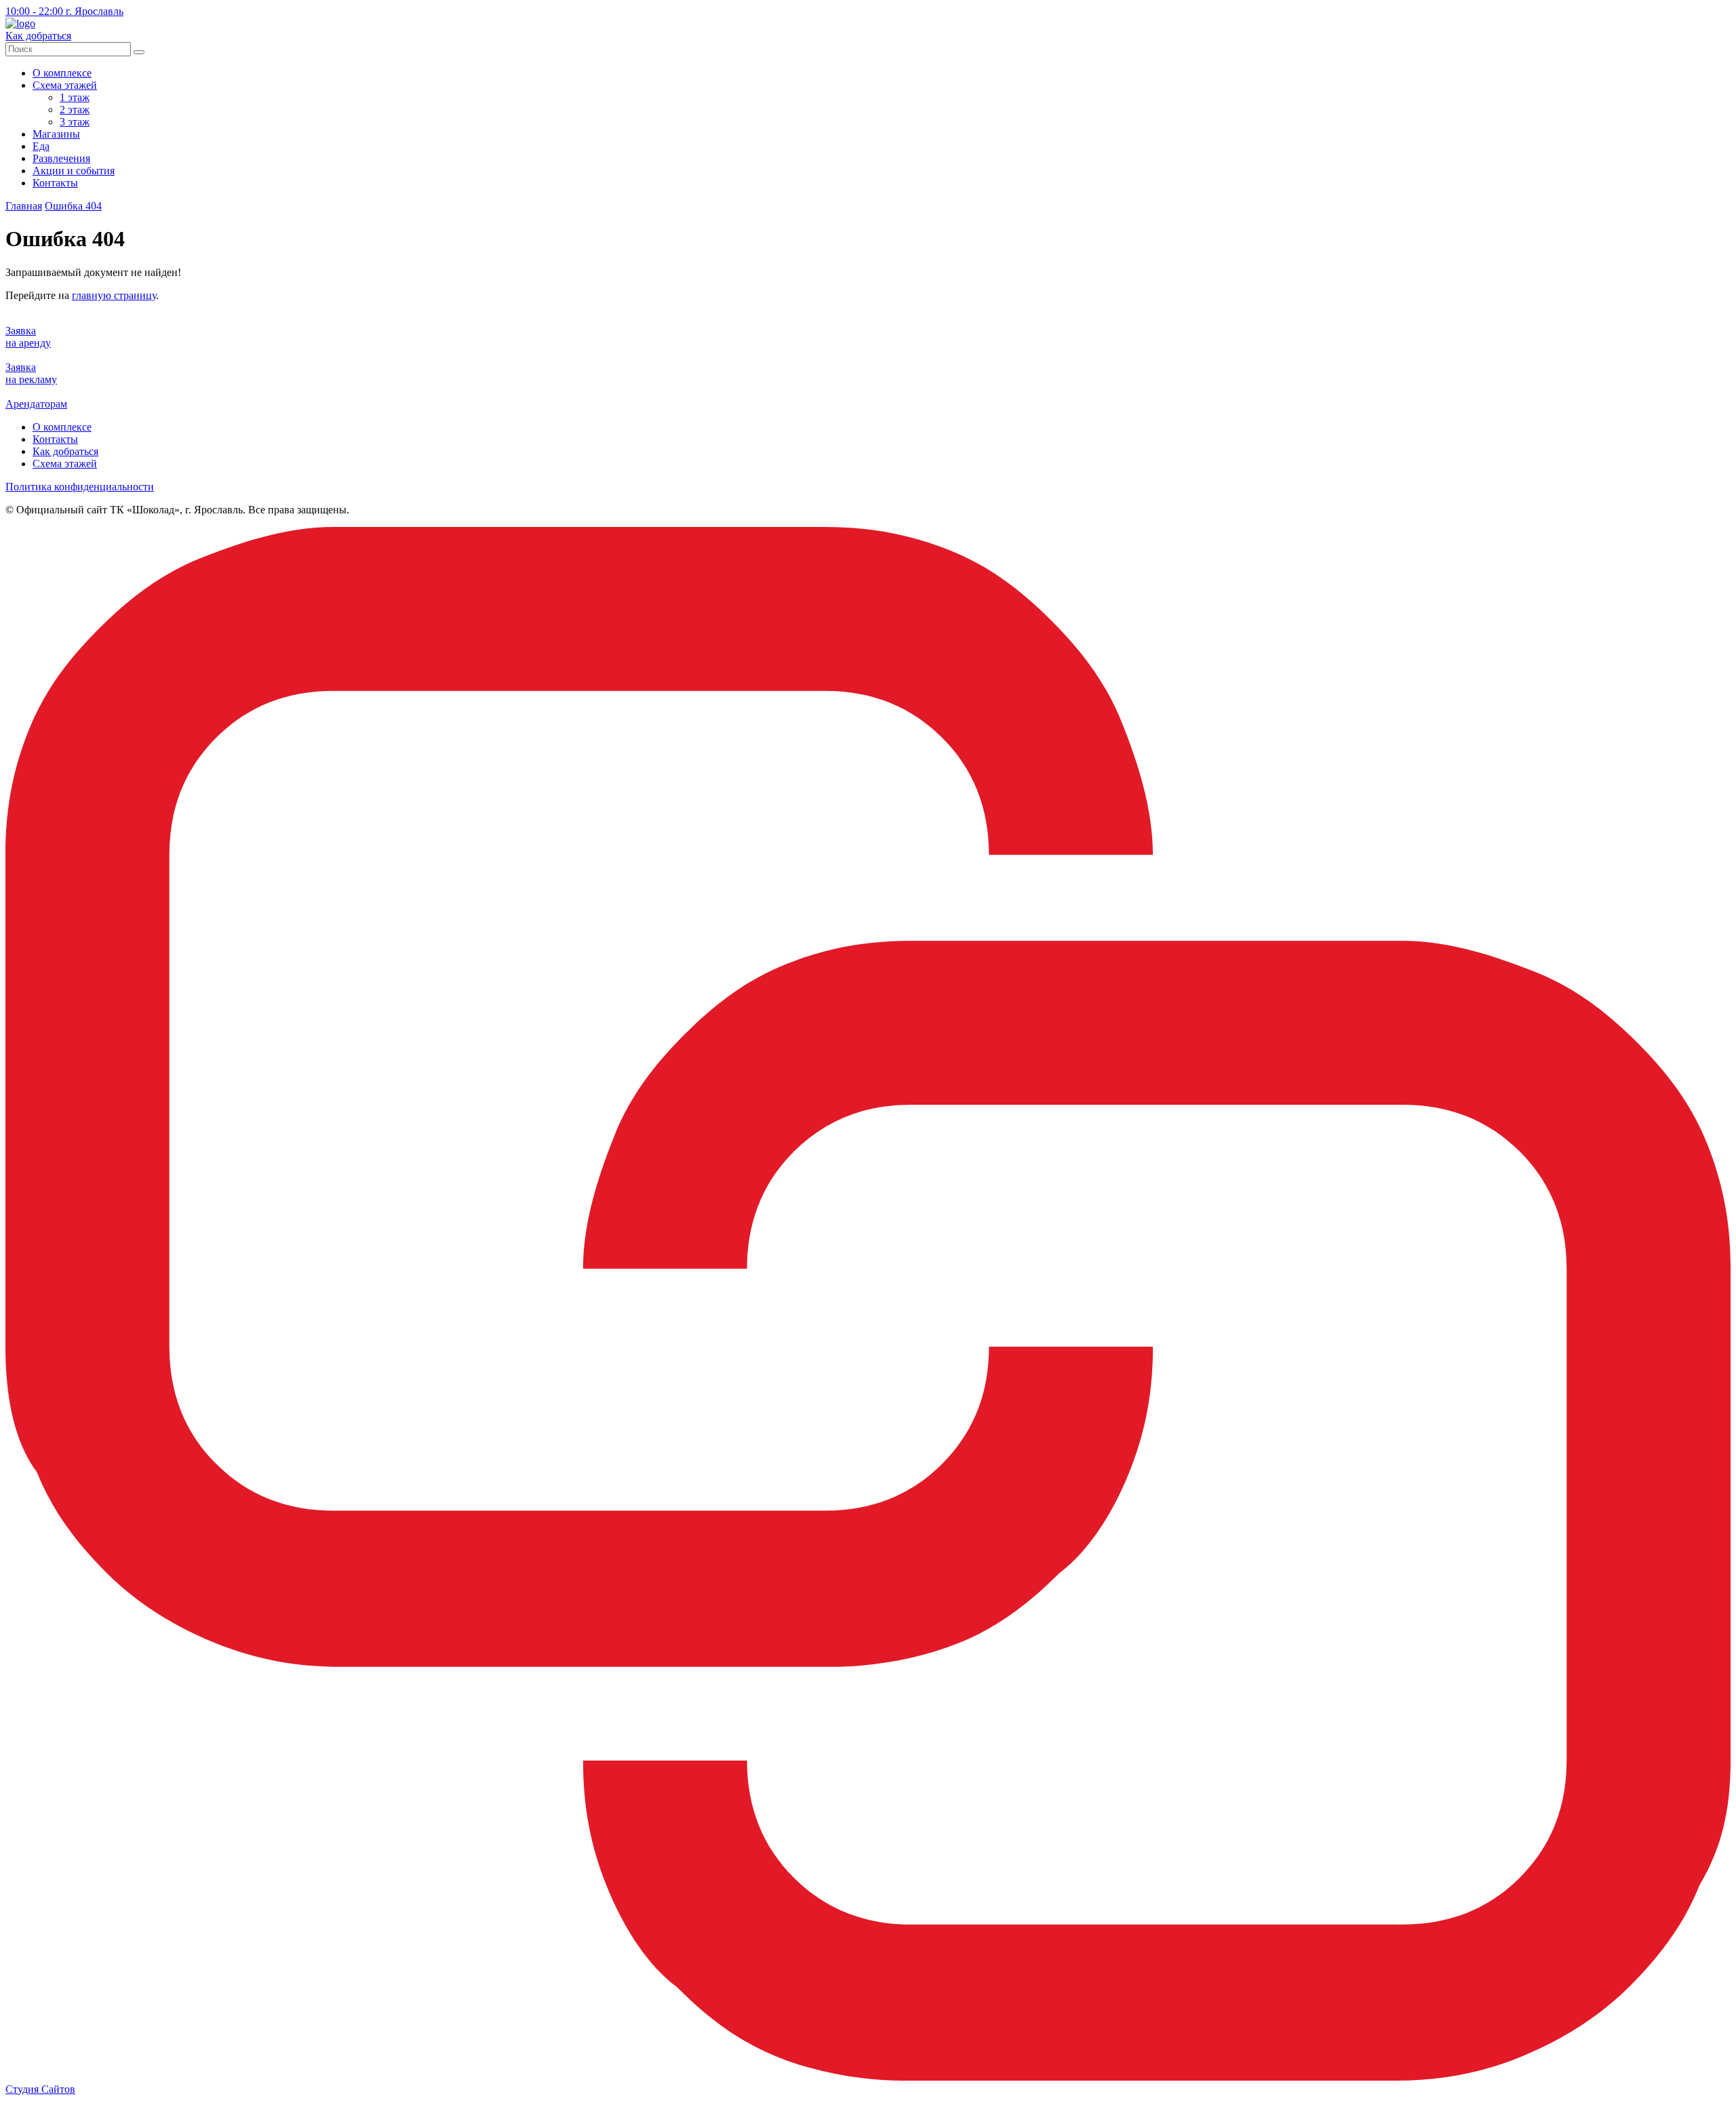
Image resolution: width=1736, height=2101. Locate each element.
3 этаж (75, 122)
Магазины (56, 134)
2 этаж (75, 110)
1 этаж (75, 97)
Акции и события (74, 171)
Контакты (55, 183)
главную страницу (114, 295)
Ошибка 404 (73, 206)
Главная (24, 206)
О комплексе (62, 73)
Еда (41, 146)
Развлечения (61, 158)
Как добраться (65, 451)
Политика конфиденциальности (80, 487)
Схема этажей (65, 85)
